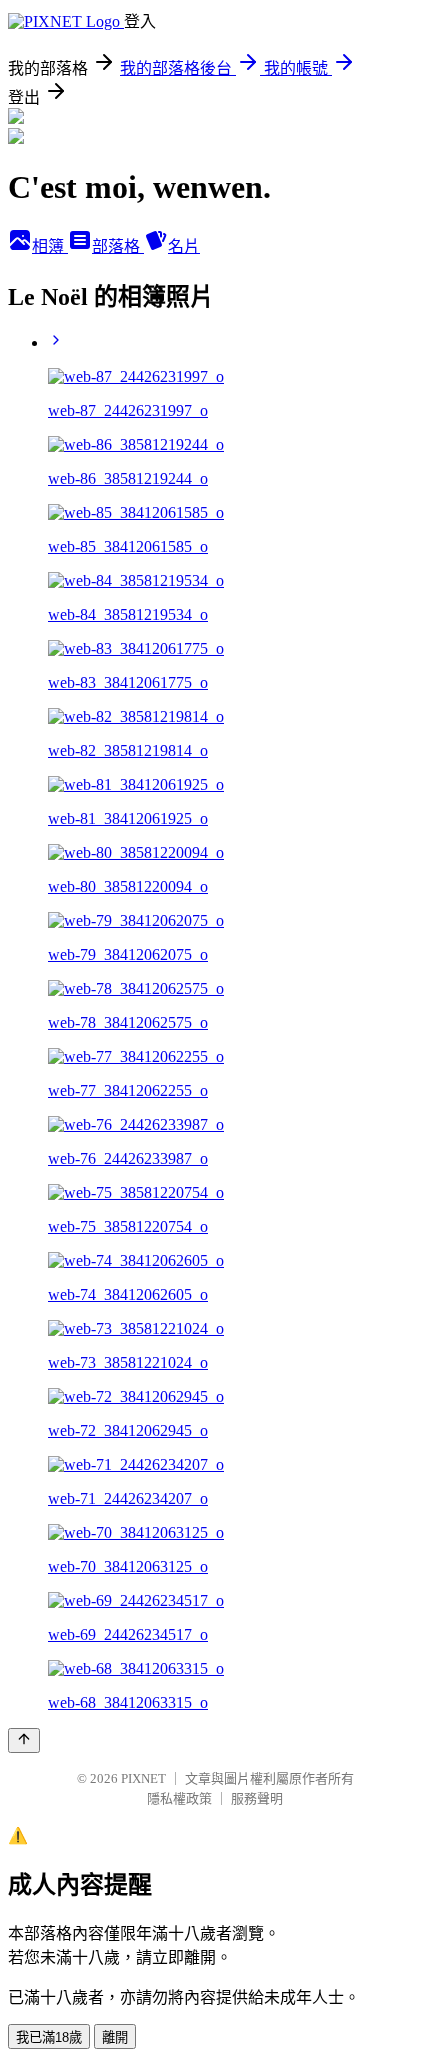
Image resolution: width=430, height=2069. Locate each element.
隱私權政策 (179, 1798)
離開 (115, 2037)
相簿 (50, 246)
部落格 (118, 246)
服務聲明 (257, 1798)
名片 (184, 246)
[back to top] (24, 1740)
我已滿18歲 (49, 2037)
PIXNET (143, 1778)
